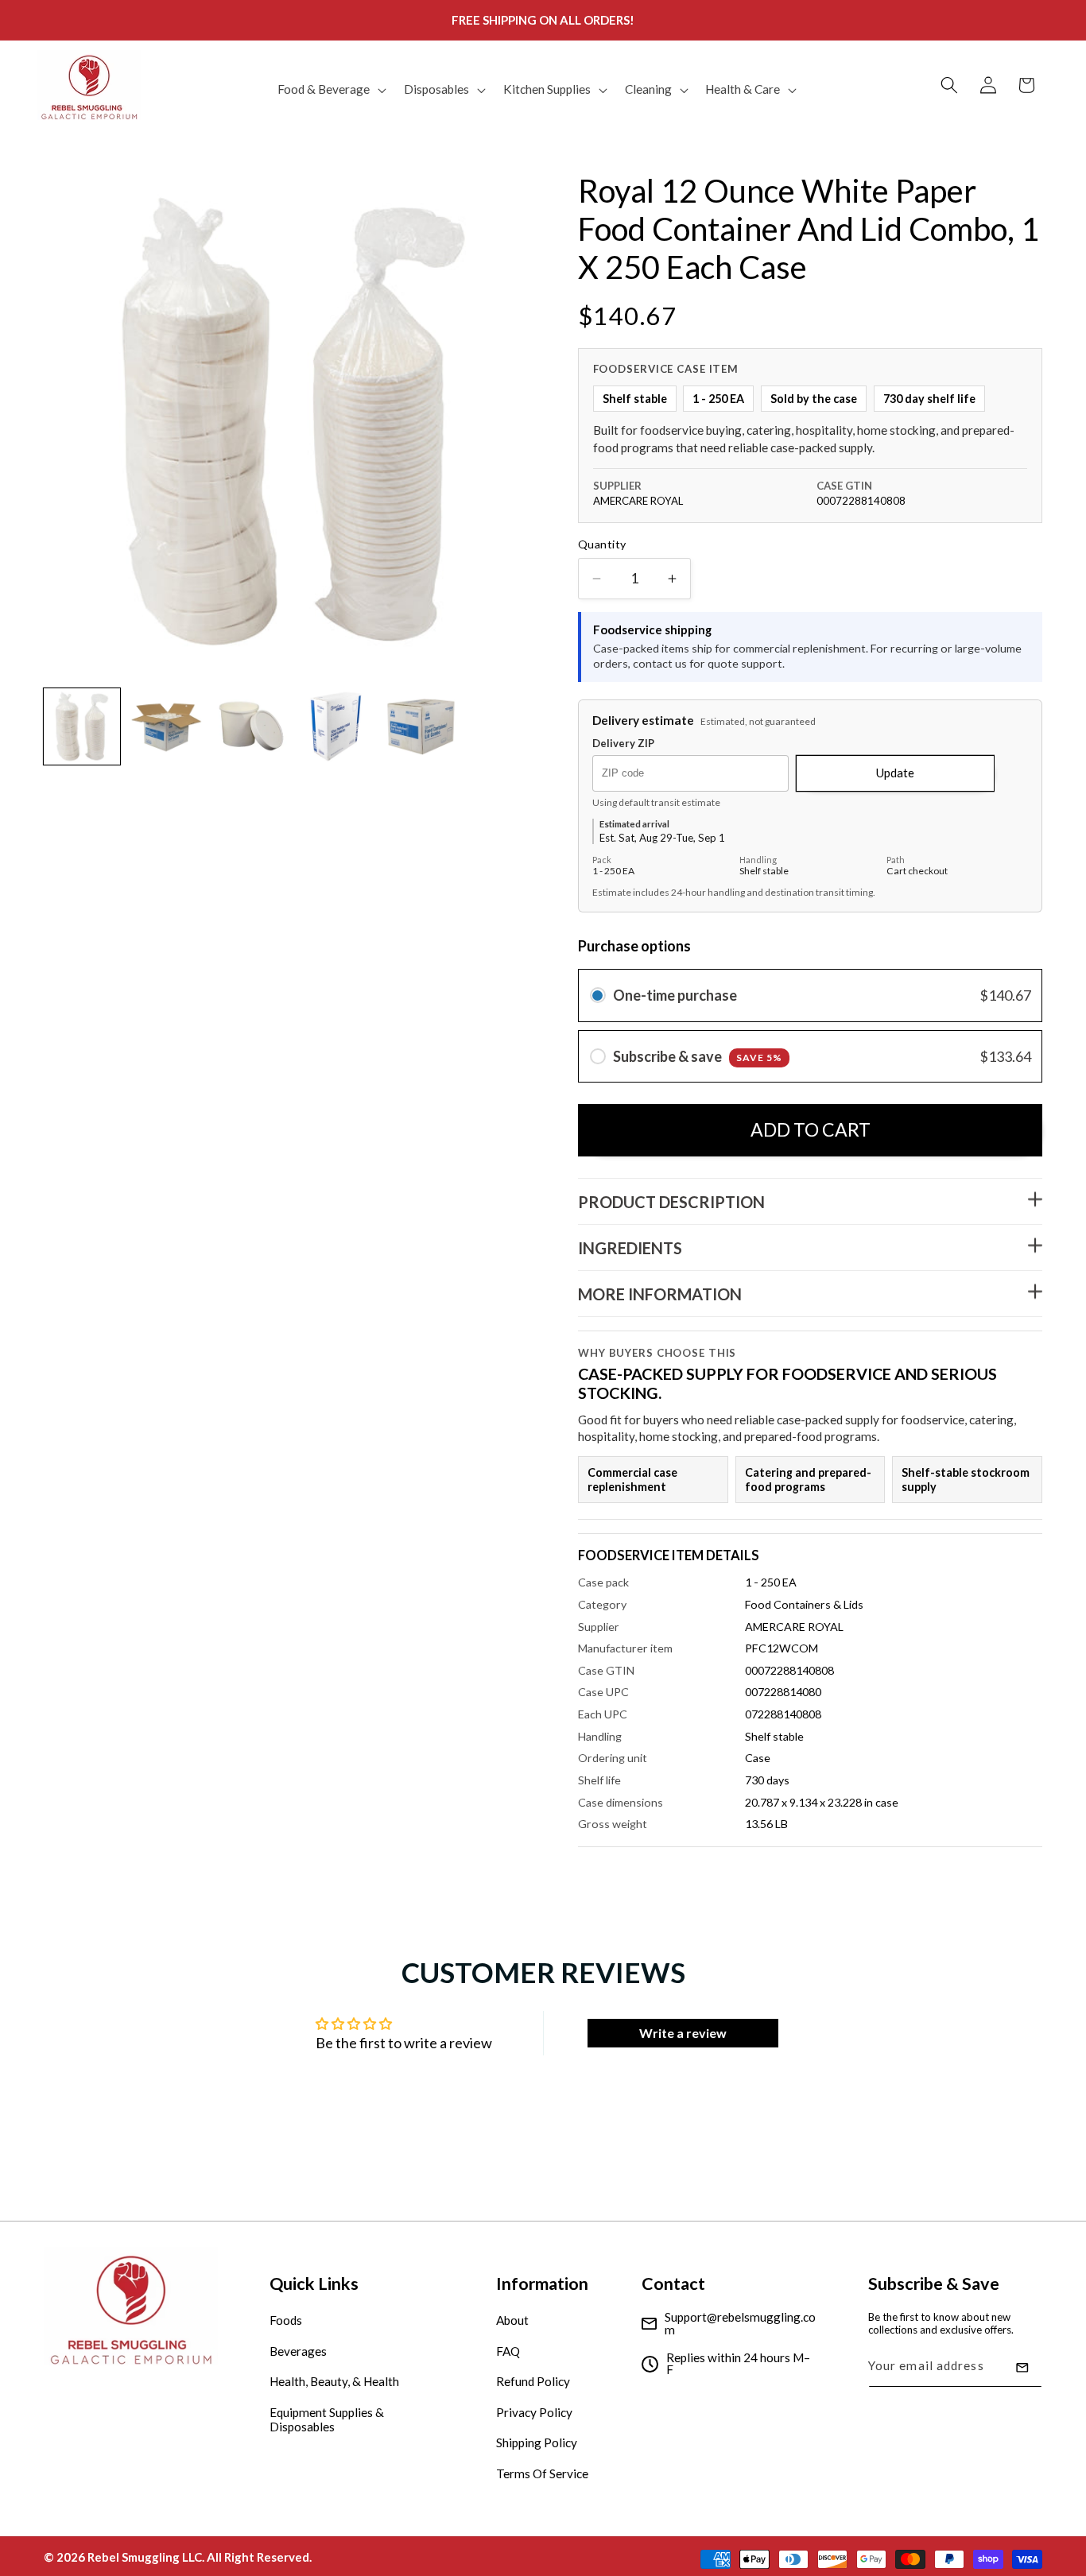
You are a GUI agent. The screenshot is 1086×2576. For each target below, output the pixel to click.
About (512, 2320)
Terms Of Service (542, 2473)
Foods (286, 2320)
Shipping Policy (537, 2442)
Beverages (298, 2351)
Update (895, 773)
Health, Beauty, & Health (334, 2381)
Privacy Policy (534, 2412)
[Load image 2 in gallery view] (167, 726)
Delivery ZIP (623, 744)
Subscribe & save (698, 1056)
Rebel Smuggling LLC (145, 2557)
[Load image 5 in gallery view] (421, 726)
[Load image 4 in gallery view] (336, 726)
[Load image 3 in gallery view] (251, 726)
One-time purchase (675, 995)
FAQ (508, 2351)
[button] (330, 90)
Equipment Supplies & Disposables (327, 2419)
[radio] (598, 996)
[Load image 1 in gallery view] (82, 726)
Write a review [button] (683, 2033)
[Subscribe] (1022, 2368)
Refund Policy (533, 2381)
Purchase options (634, 946)
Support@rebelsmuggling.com (740, 2324)
